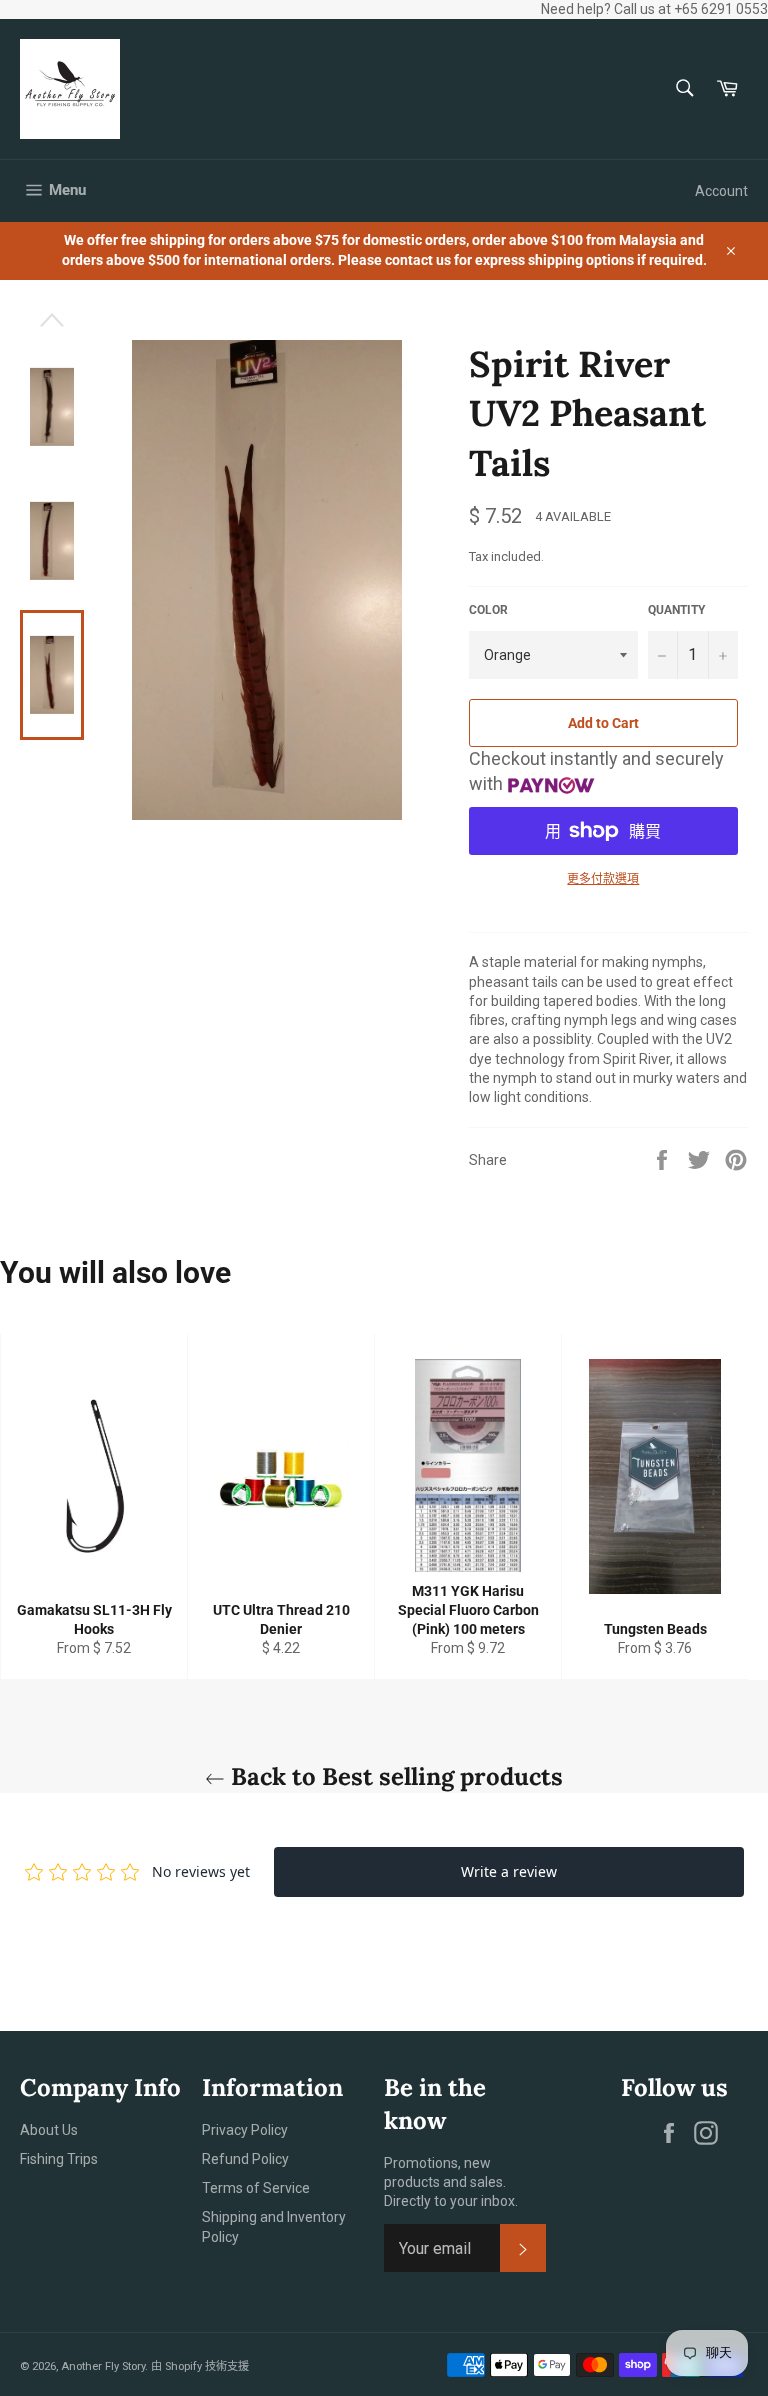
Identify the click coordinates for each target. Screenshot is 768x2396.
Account (721, 191)
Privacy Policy (245, 2130)
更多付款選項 (603, 879)
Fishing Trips (59, 2159)
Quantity (676, 610)
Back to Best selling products (394, 1776)
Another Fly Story (103, 2366)
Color (488, 610)
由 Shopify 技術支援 (200, 2366)
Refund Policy (245, 2159)
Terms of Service (256, 2188)
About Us (49, 2130)
